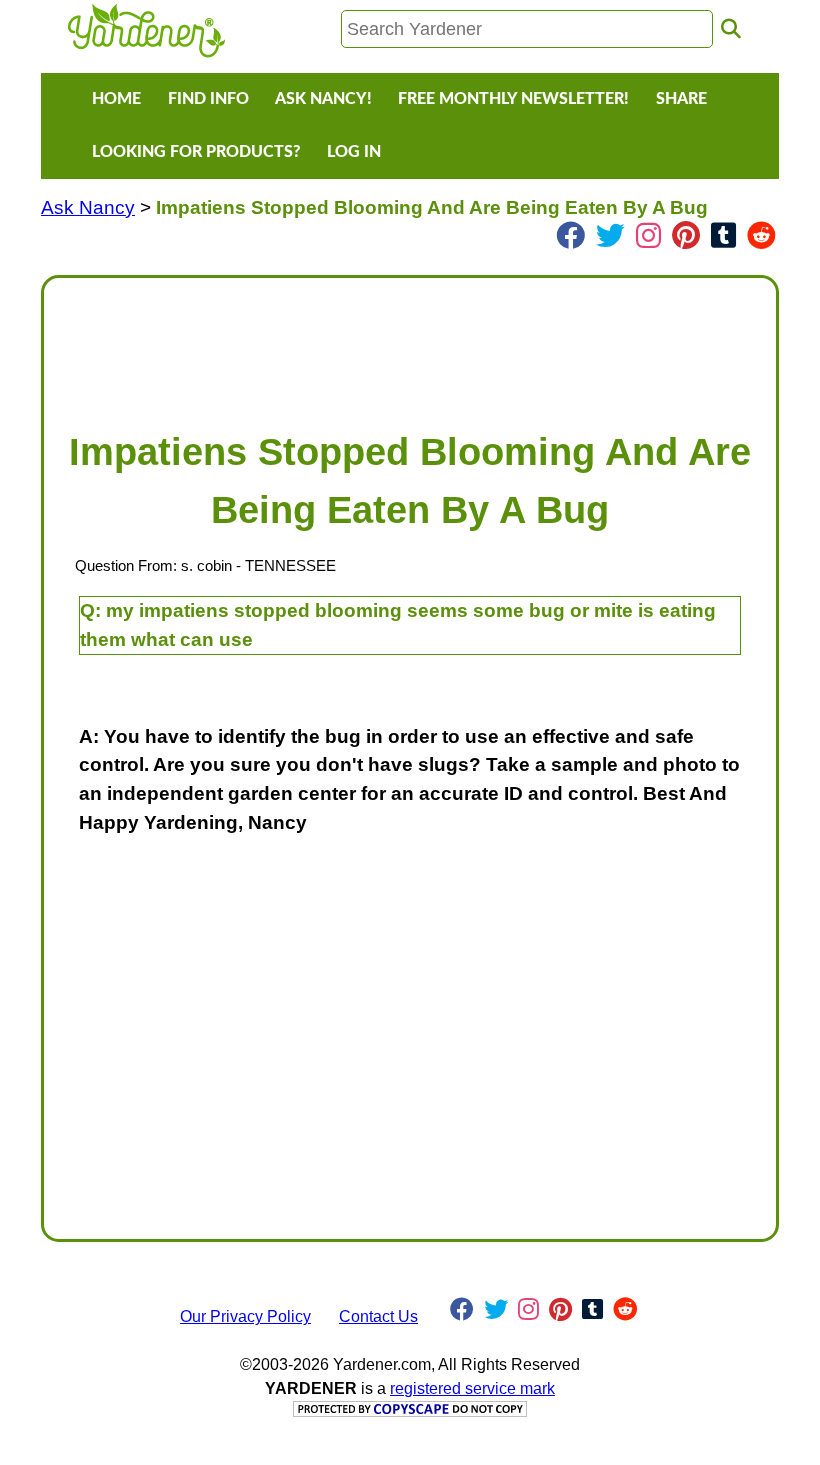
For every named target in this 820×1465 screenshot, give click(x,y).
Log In (354, 152)
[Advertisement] (410, 344)
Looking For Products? (196, 152)
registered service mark (472, 1388)
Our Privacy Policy (245, 1316)
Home (116, 99)
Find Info (208, 99)
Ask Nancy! (323, 99)
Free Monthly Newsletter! (513, 99)
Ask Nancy (88, 207)
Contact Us (378, 1316)
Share (681, 99)
